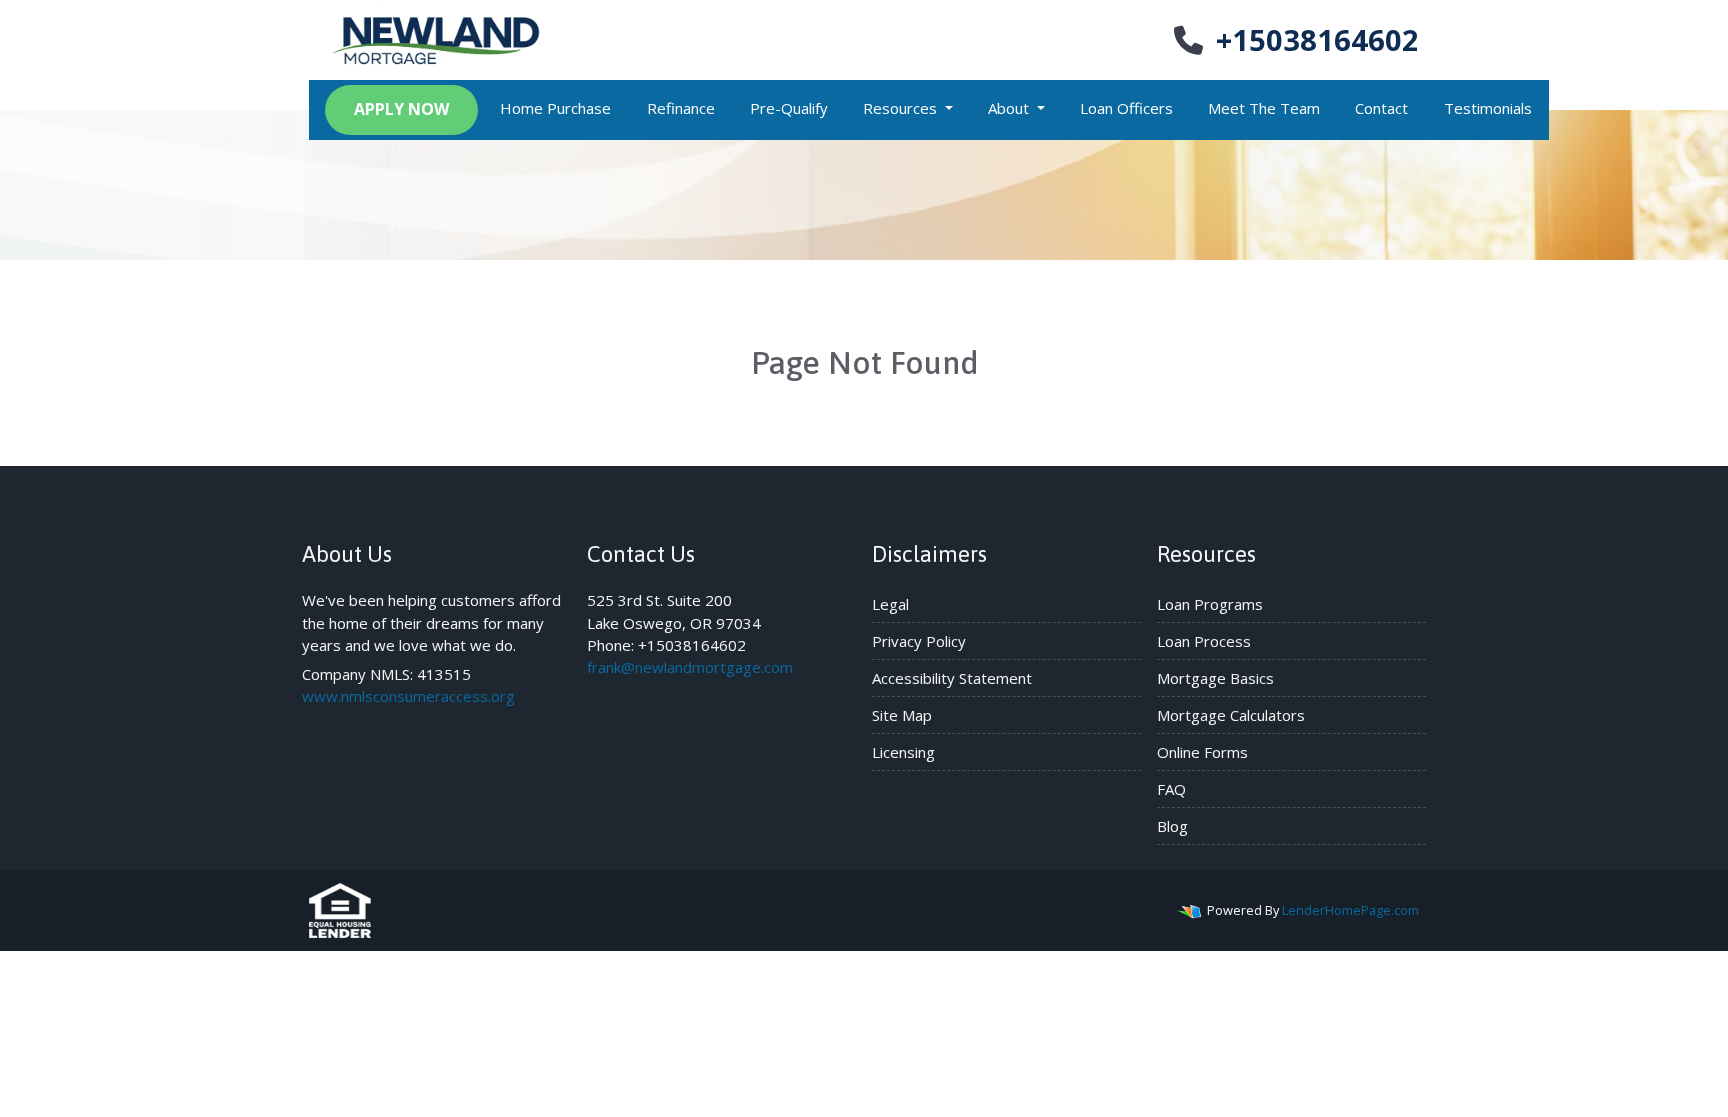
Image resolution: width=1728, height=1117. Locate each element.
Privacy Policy (919, 641)
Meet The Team (1264, 108)
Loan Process (1204, 641)
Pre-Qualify (789, 108)
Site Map (902, 715)
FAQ (1171, 789)
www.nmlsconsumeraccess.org (408, 696)
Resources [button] (902, 108)
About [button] (1010, 108)
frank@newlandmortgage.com (690, 667)
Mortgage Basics (1215, 678)
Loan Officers (1126, 108)
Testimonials (1488, 108)
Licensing (903, 752)
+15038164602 (1317, 39)
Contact (1381, 108)
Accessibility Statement (952, 678)
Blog (1172, 826)
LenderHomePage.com (1350, 910)
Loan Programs (1210, 604)
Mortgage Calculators (1231, 715)
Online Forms (1202, 752)
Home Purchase (555, 108)
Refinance (681, 108)
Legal (890, 604)
